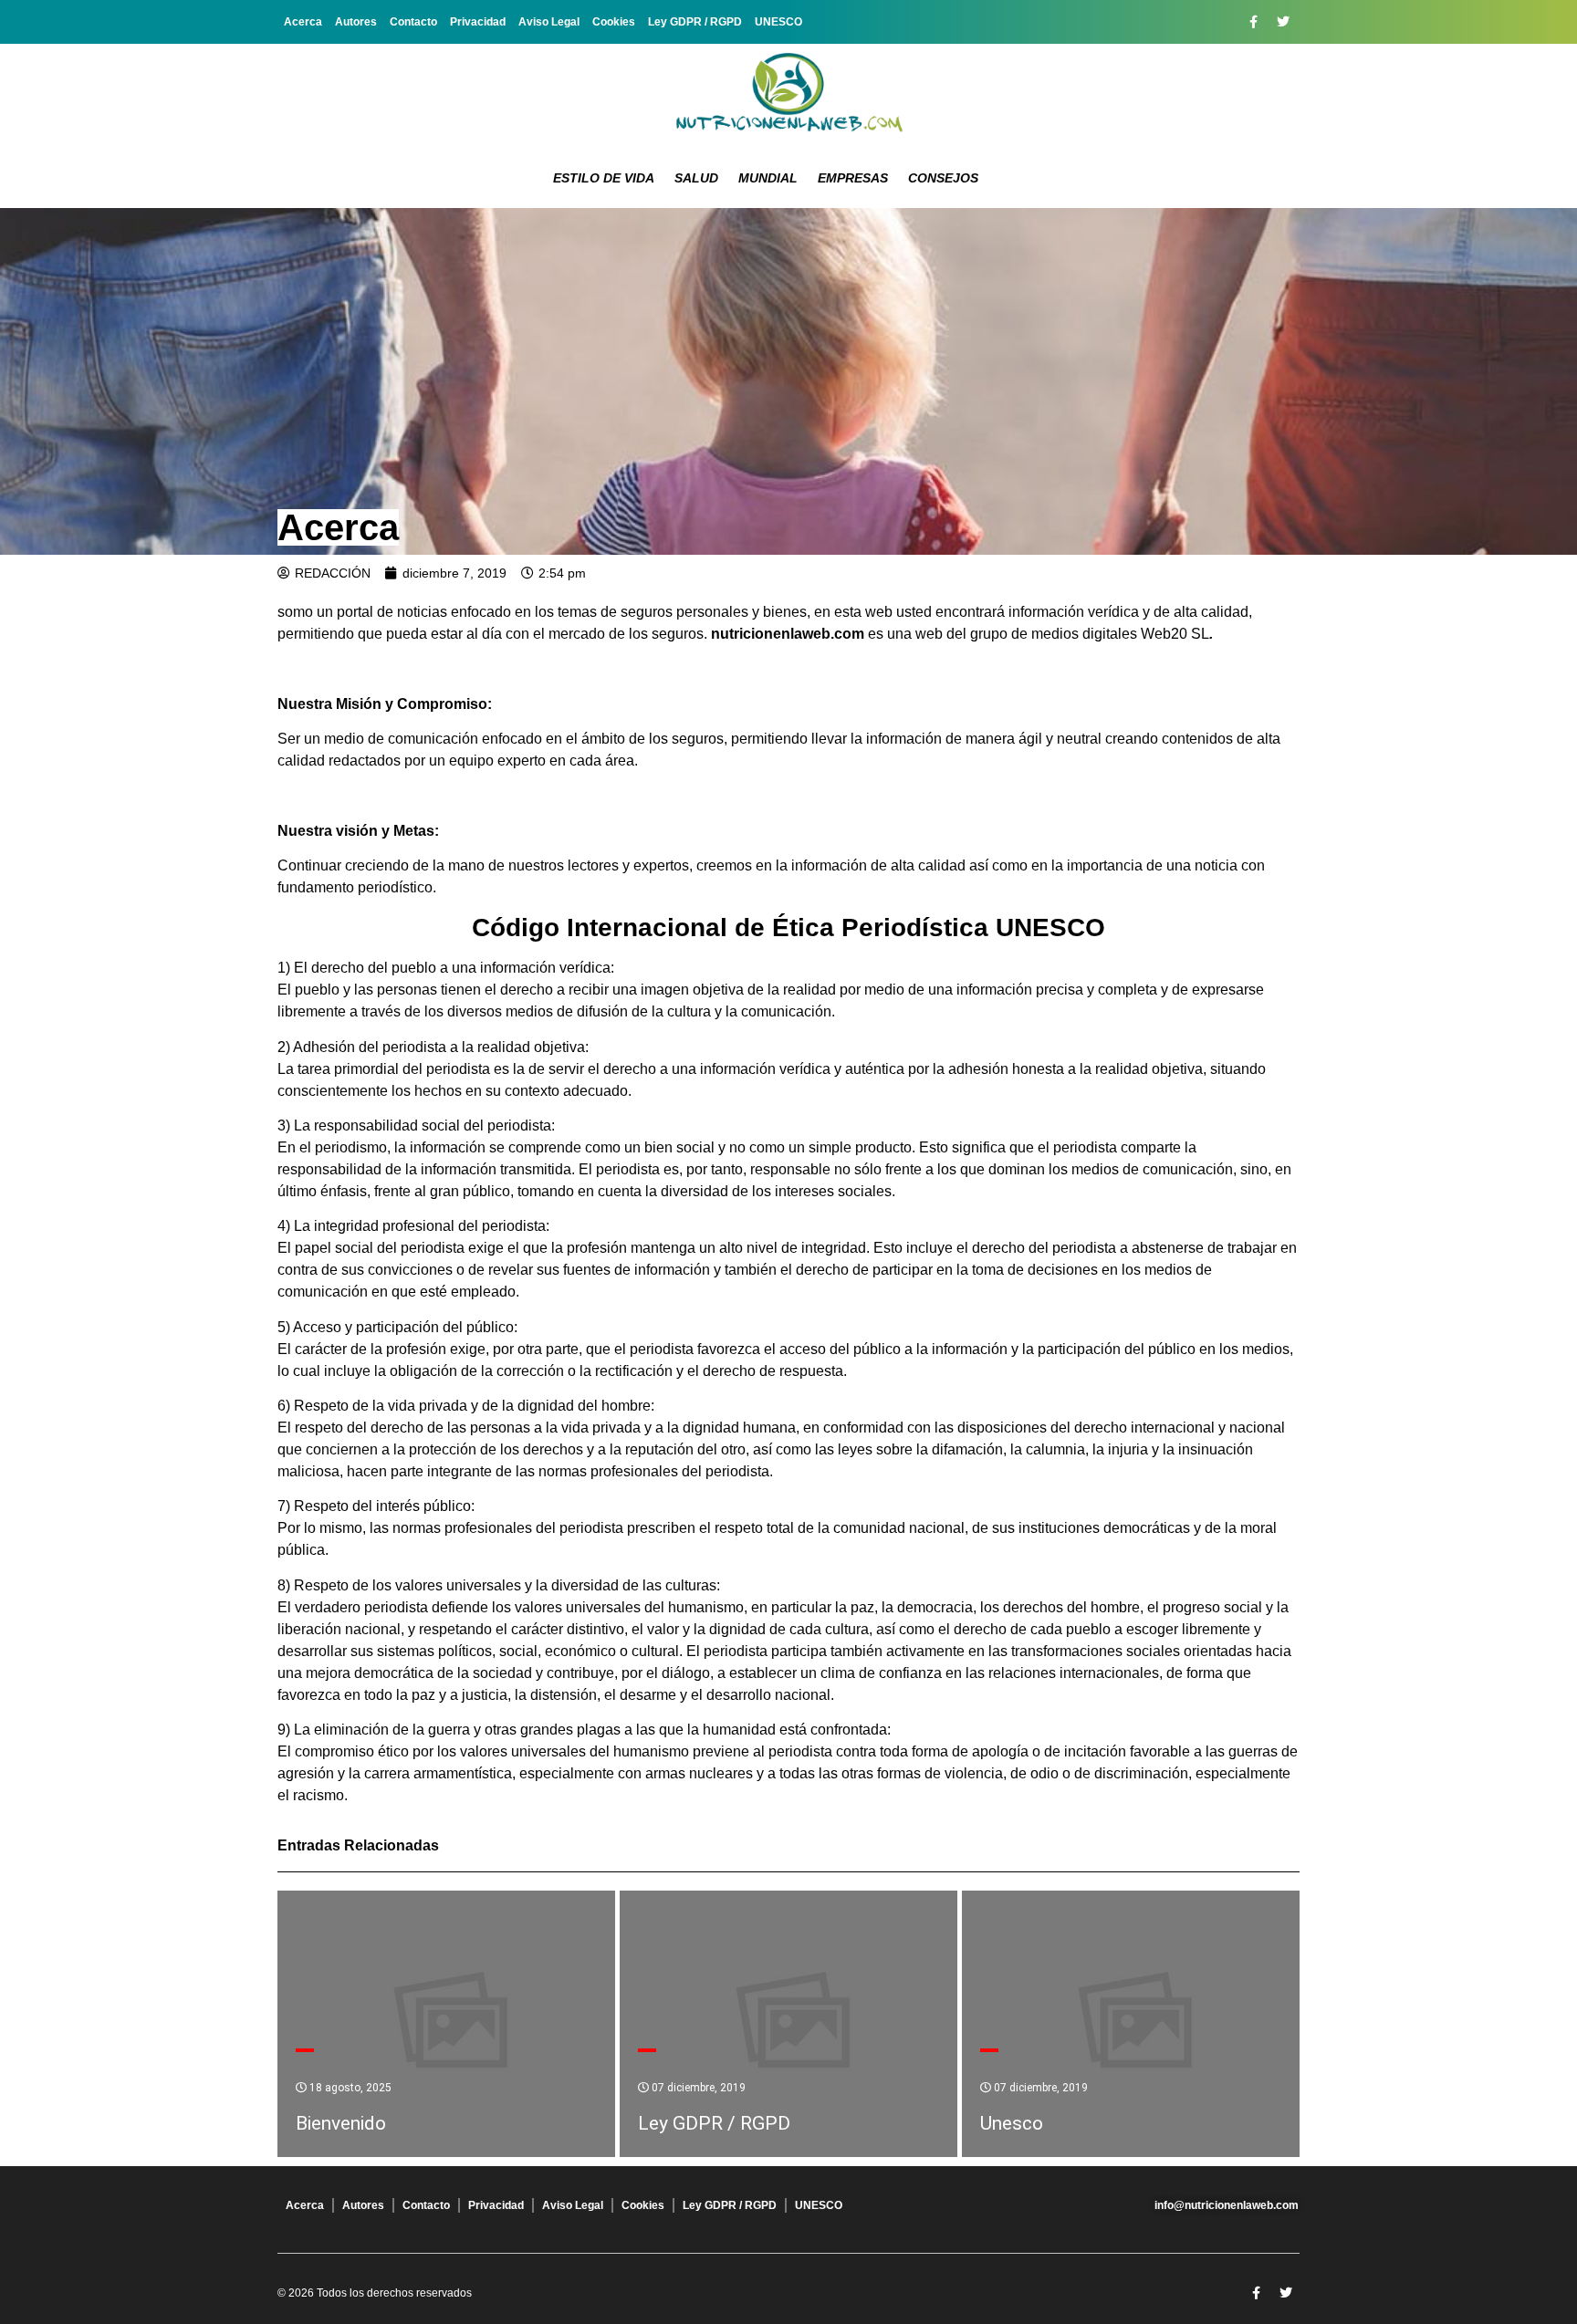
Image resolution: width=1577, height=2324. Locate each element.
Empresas (853, 178)
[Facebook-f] (1253, 22)
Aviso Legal (549, 22)
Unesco (1012, 2123)
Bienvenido (341, 2123)
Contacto (413, 22)
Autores (356, 22)
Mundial (768, 178)
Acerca (303, 22)
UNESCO (778, 22)
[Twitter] (1283, 22)
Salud (696, 178)
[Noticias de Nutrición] (788, 96)
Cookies (614, 22)
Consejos (943, 178)
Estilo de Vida (604, 178)
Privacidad (478, 22)
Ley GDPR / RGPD (695, 22)
